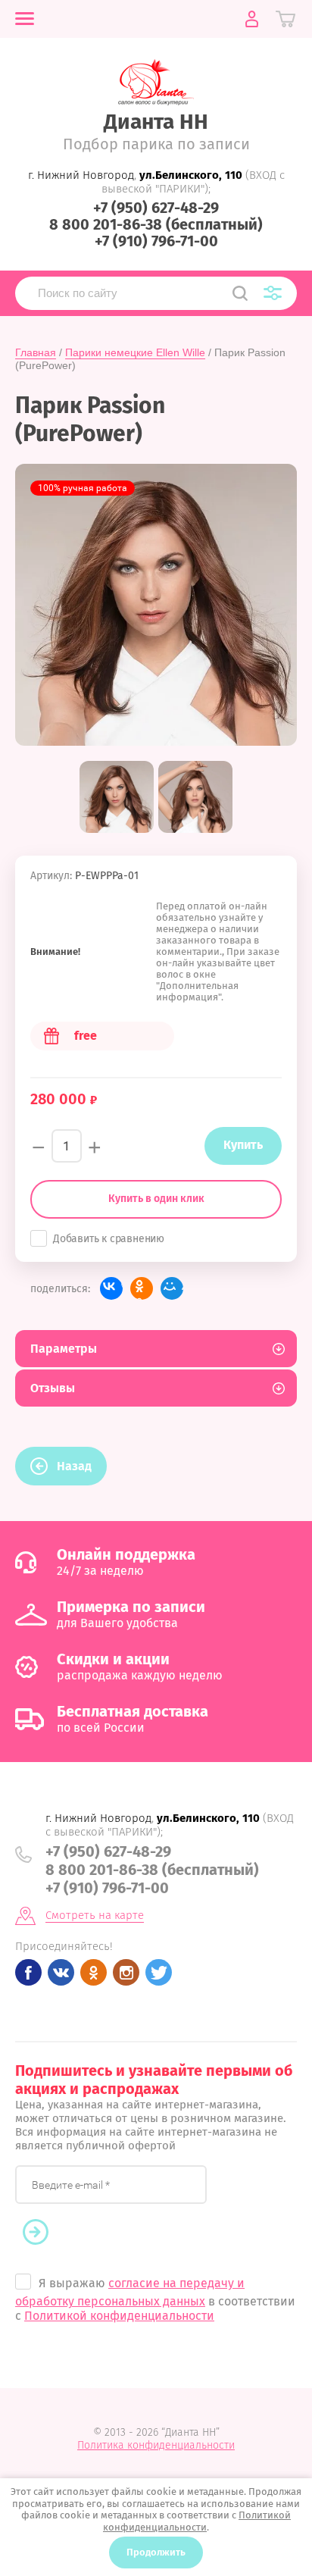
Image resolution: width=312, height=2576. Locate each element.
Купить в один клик (156, 1199)
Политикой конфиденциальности (119, 2316)
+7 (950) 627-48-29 (156, 208)
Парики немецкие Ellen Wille (135, 352)
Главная (36, 352)
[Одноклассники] (142, 1288)
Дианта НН (156, 122)
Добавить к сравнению (109, 1239)
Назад (74, 1466)
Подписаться (43, 2233)
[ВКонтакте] (111, 1288)
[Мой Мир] (172, 1288)
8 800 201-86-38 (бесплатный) (156, 224)
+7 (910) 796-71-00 (156, 241)
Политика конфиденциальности (156, 2445)
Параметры (64, 1349)
